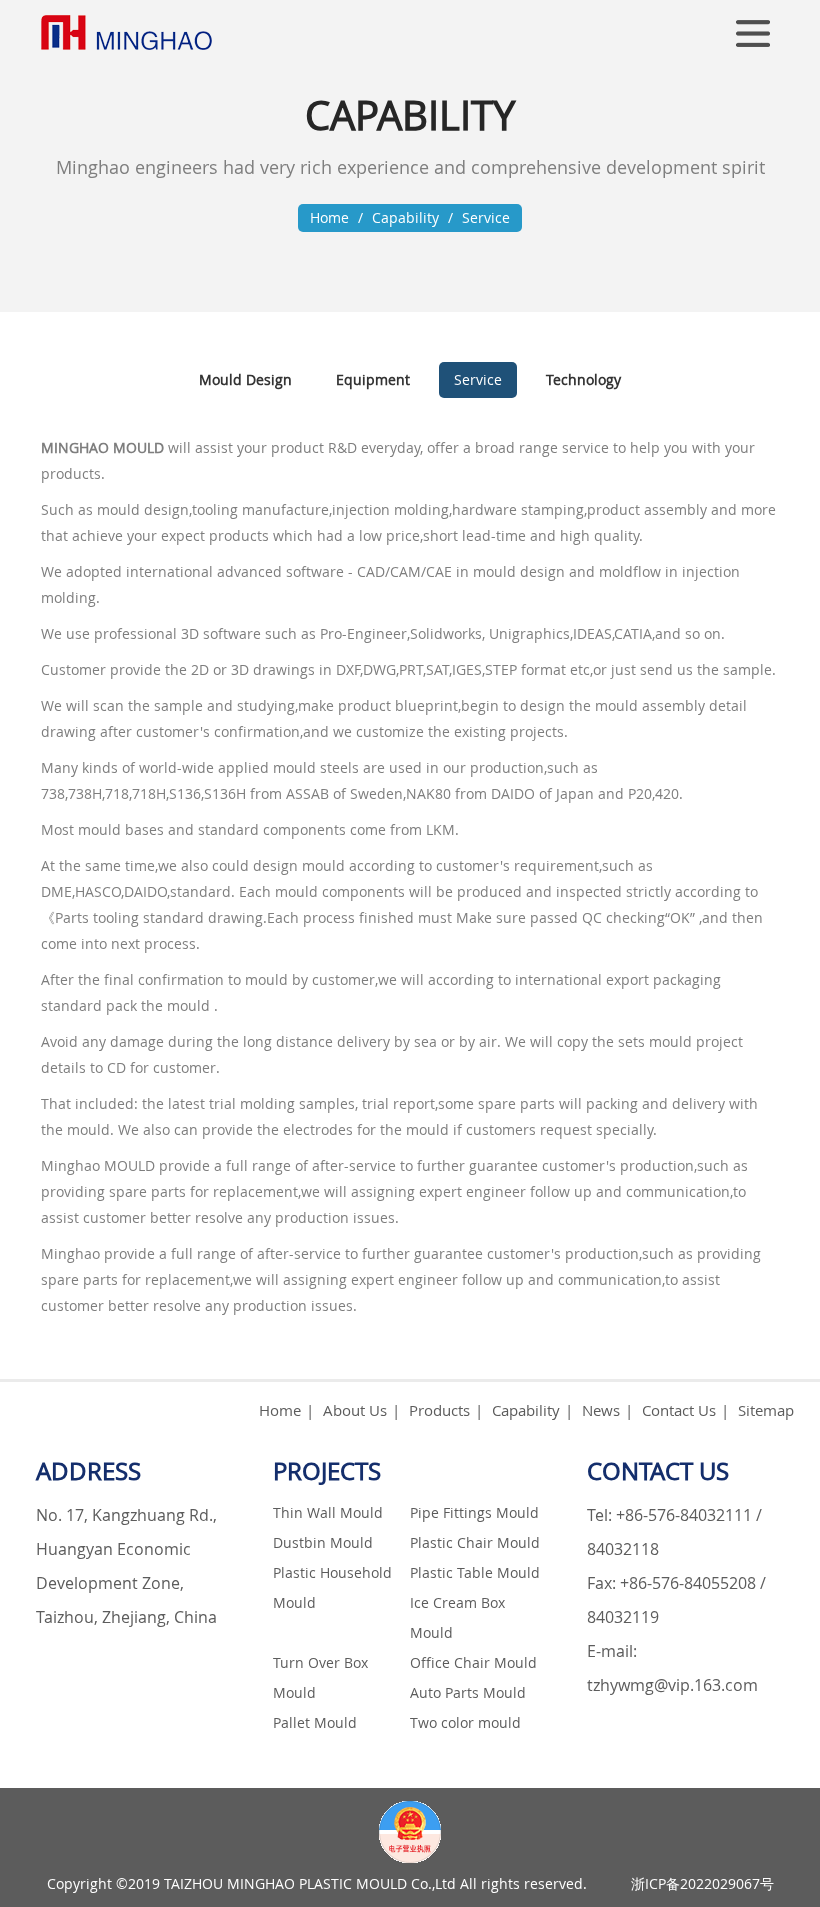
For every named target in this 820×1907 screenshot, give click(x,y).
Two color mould (465, 1722)
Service (486, 217)
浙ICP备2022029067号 (702, 1883)
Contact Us (679, 1410)
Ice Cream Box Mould (457, 1617)
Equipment (373, 379)
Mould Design (245, 379)
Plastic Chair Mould (475, 1542)
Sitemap (766, 1410)
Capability (405, 217)
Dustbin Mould (323, 1542)
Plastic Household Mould (332, 1587)
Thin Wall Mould (328, 1512)
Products (439, 1410)
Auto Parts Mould (468, 1692)
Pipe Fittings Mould (474, 1512)
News (601, 1410)
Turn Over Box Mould (320, 1677)
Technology (583, 379)
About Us (355, 1410)
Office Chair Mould (473, 1662)
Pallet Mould (315, 1722)
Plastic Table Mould (475, 1572)
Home (329, 217)
